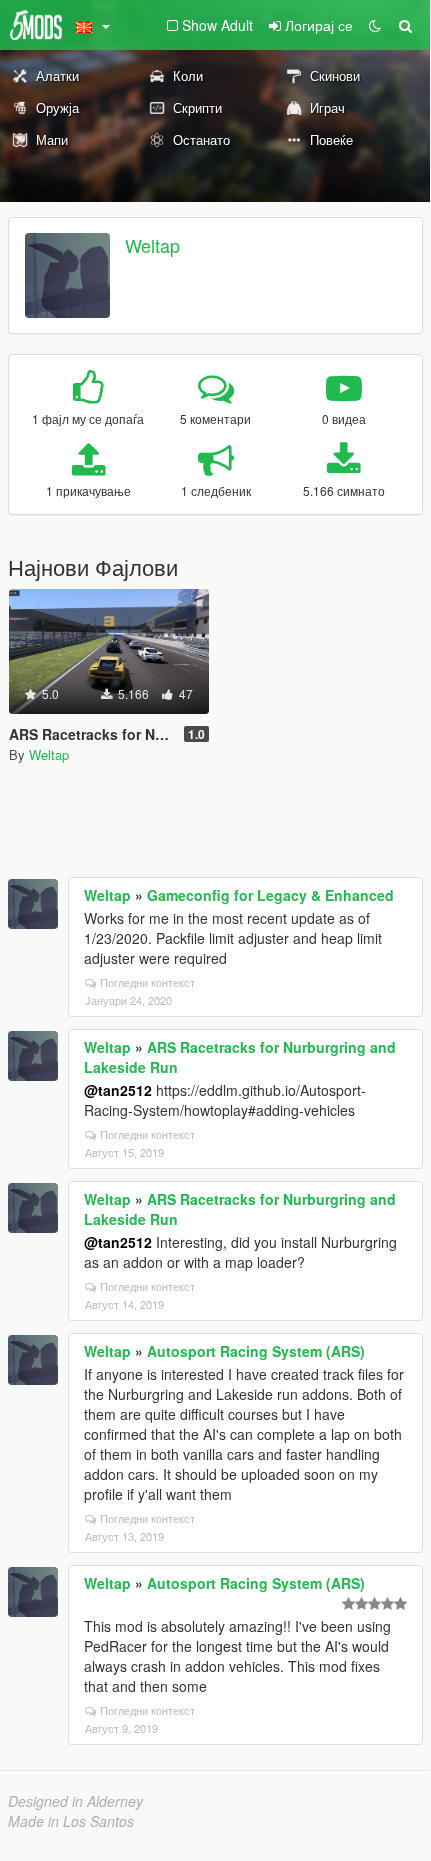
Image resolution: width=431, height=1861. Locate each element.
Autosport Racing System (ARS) (256, 1351)
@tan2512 (118, 1090)
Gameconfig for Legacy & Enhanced (270, 895)
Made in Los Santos (71, 1821)
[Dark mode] (375, 25)
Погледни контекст (147, 982)
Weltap (152, 245)
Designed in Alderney (75, 1801)
